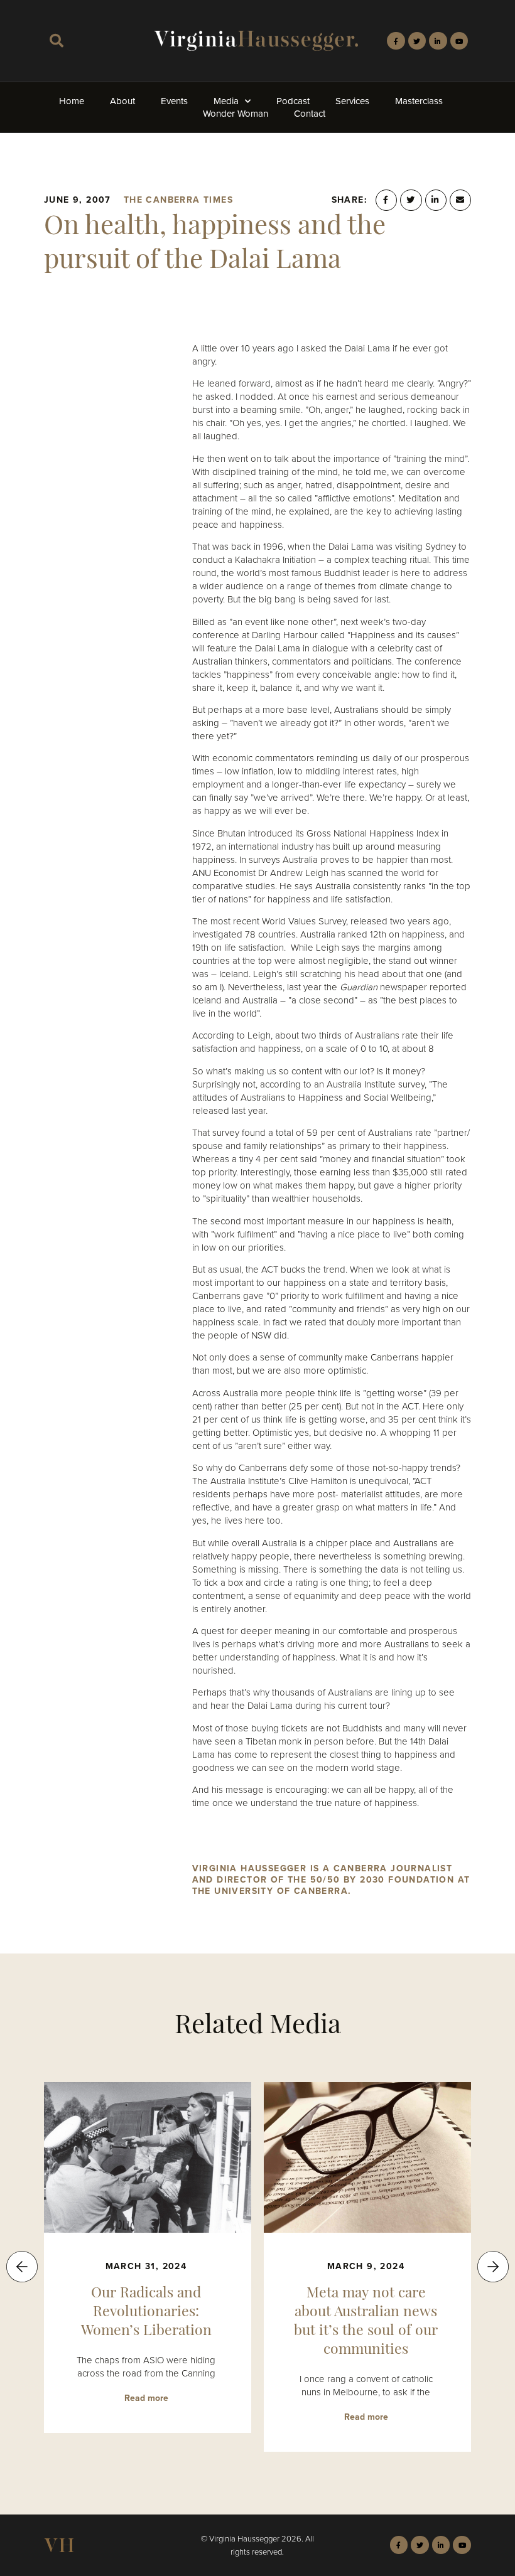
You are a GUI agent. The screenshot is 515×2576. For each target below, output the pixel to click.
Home (72, 101)
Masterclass (419, 101)
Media (226, 101)
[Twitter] (417, 41)
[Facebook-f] (396, 41)
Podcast (293, 101)
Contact (310, 114)
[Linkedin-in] (438, 41)
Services (352, 101)
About (122, 101)
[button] (57, 41)
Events (174, 101)
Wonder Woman (236, 114)
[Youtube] (459, 41)
